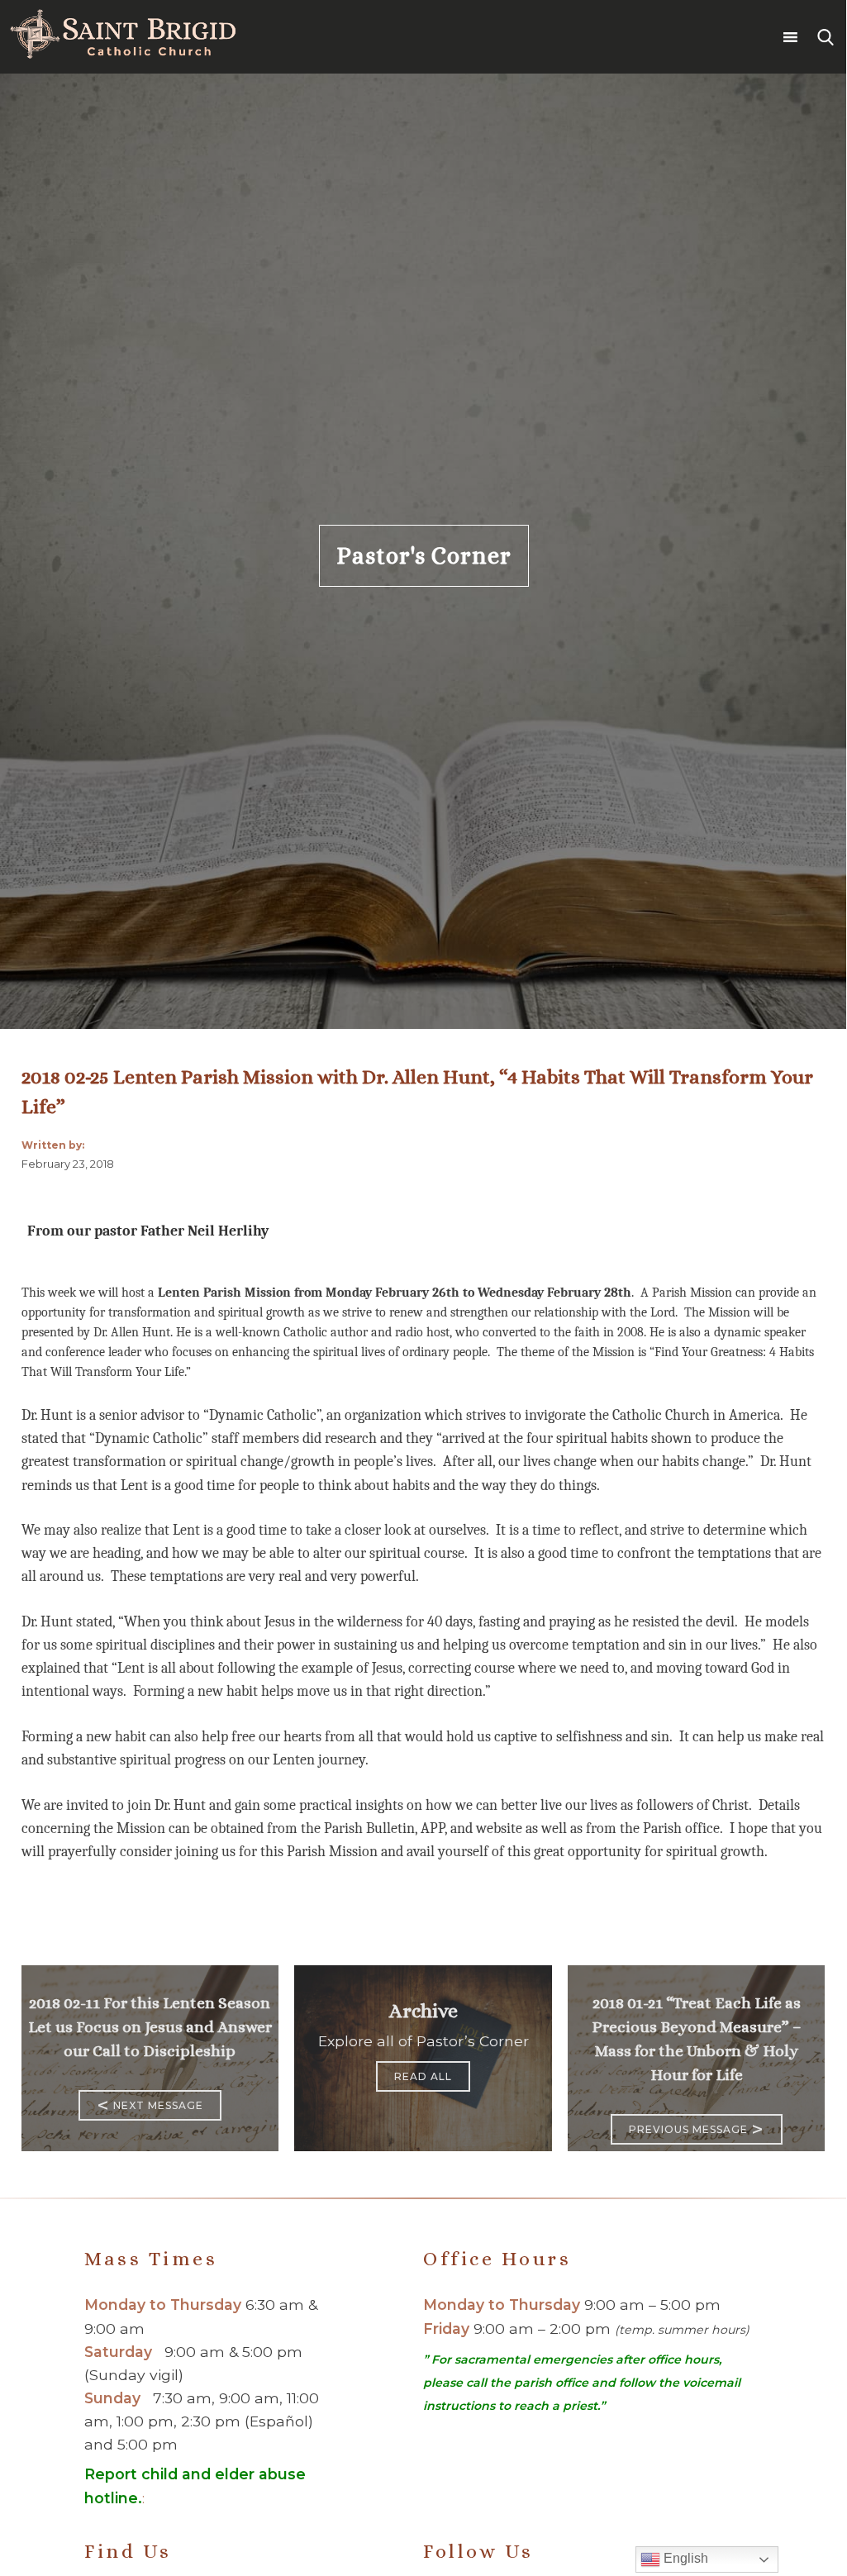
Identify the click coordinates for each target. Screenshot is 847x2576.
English (684, 2558)
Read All (423, 2076)
